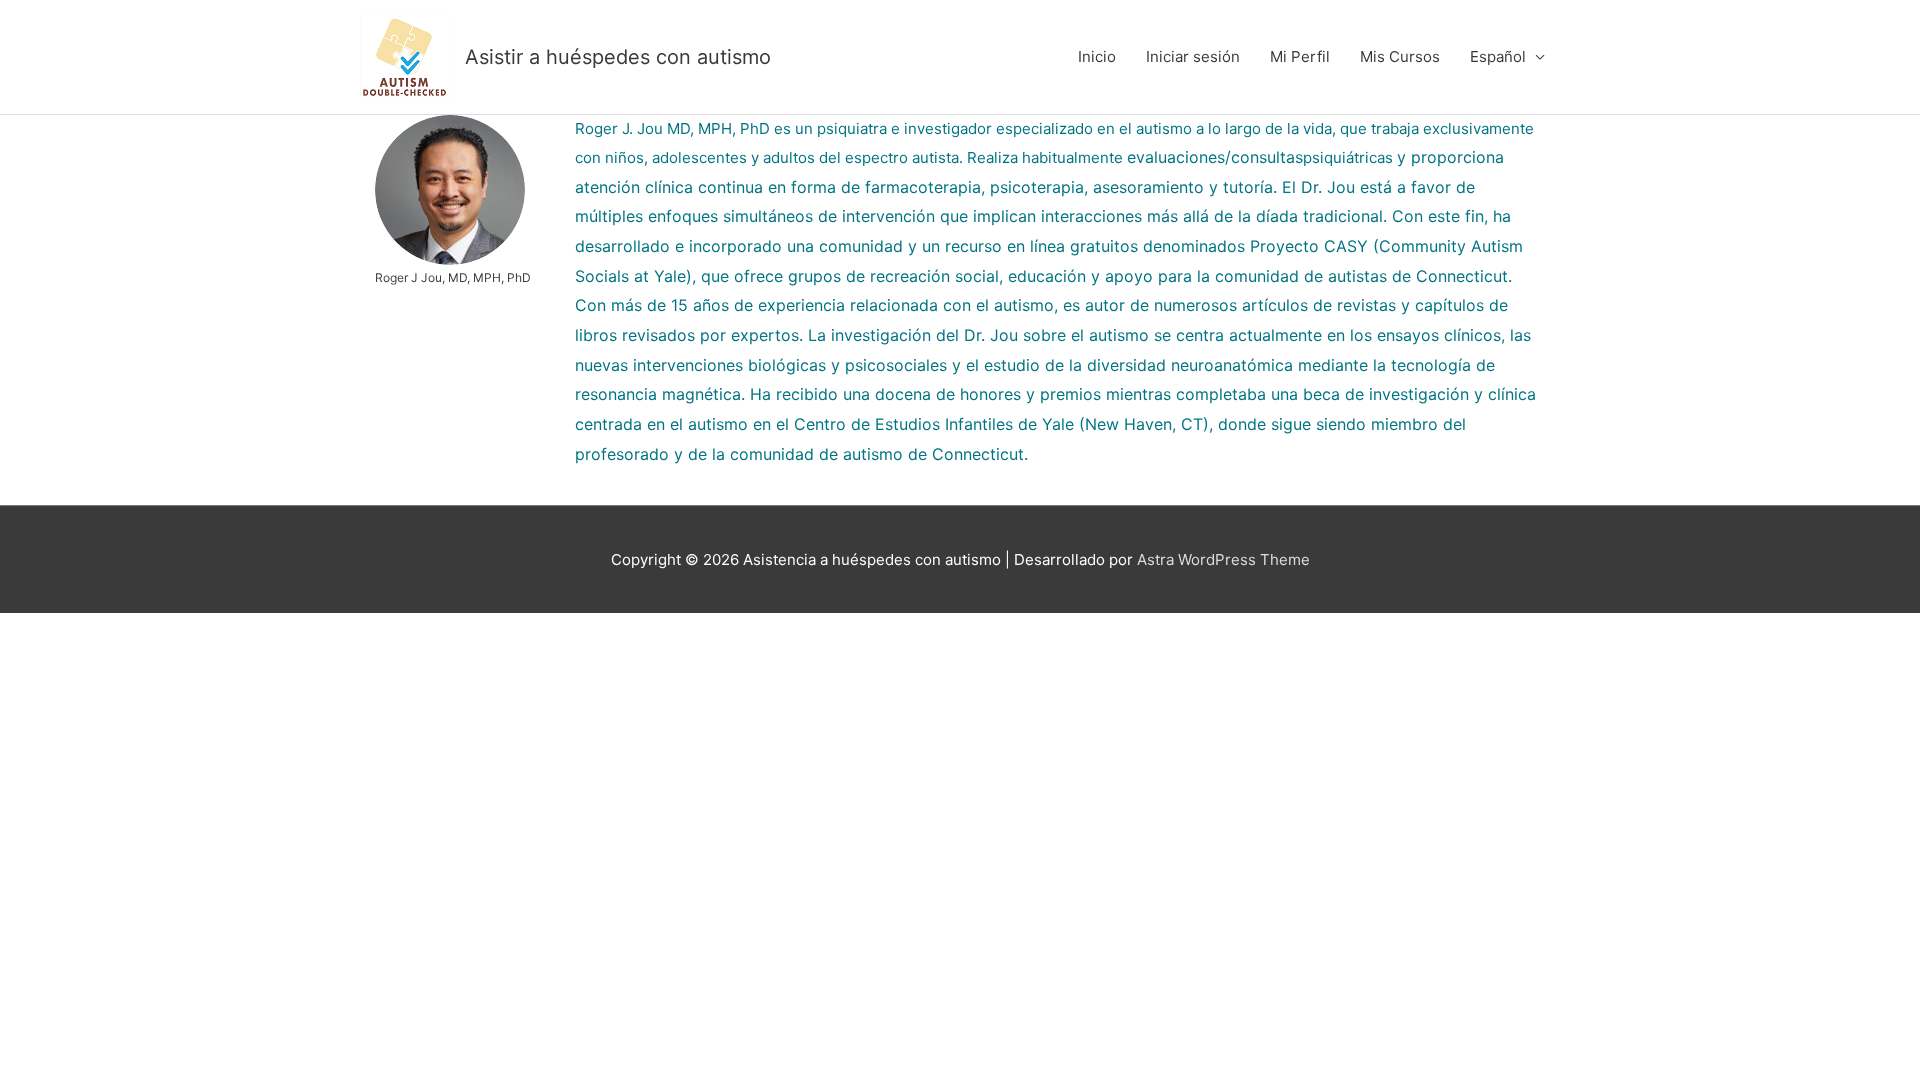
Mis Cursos (1400, 56)
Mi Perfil (1300, 56)
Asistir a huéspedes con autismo (618, 57)
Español (1498, 56)
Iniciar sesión (1193, 56)
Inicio (1097, 56)
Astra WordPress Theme (1223, 559)
